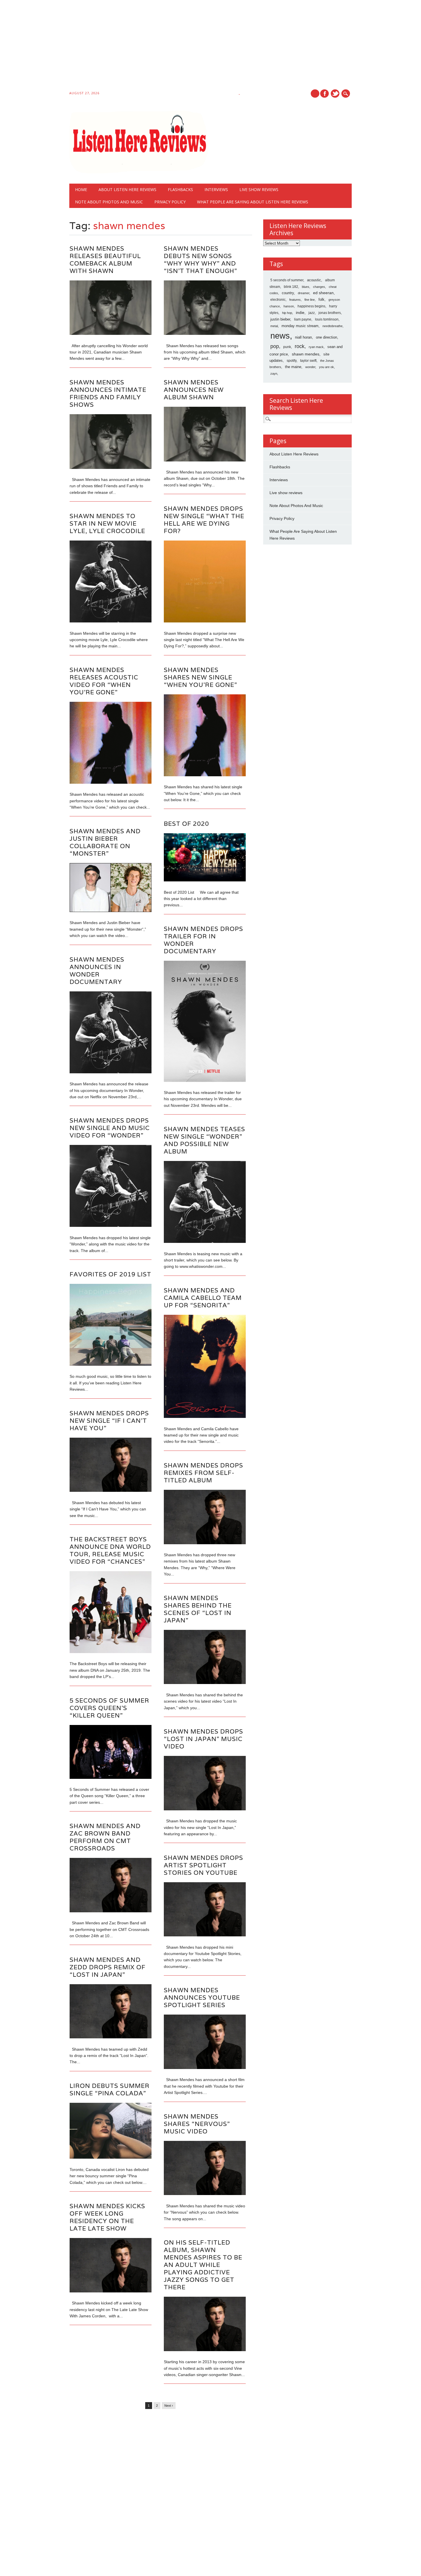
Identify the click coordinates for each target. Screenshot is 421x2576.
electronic (278, 300)
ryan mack (316, 347)
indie (300, 313)
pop (275, 346)
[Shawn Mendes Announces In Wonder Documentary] (111, 1072)
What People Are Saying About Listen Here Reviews (253, 202)
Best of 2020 (186, 824)
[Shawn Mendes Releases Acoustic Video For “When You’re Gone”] (111, 782)
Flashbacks (180, 189)
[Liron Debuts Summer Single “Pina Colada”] (111, 2157)
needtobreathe (333, 326)
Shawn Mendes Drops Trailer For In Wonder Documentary (203, 940)
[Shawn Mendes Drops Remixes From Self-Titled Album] (205, 1543)
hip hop (287, 313)
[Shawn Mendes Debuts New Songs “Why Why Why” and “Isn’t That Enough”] (205, 333)
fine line (310, 300)
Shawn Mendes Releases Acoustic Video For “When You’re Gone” (104, 681)
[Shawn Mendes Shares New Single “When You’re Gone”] (205, 775)
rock (300, 346)
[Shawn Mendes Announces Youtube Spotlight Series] (205, 2068)
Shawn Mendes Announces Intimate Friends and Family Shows (108, 393)
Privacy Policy (170, 202)
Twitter (335, 94)
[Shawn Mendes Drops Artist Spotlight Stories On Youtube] (205, 1935)
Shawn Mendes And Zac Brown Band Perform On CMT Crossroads (105, 1837)
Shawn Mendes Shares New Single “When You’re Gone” (200, 677)
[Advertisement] (172, 46)
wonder (310, 367)
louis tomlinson (327, 319)
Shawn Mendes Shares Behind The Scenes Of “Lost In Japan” (198, 1609)
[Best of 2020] (205, 880)
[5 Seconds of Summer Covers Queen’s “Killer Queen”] (111, 1777)
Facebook (324, 94)
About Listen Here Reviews (127, 189)
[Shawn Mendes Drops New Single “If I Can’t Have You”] (111, 1490)
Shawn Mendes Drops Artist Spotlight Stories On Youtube (203, 1865)
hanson (289, 306)
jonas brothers (330, 313)
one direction (326, 337)
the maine (293, 367)
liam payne (303, 319)
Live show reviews (259, 189)
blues (306, 287)
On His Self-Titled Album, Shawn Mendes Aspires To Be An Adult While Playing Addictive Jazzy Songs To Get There (203, 2265)
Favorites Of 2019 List (110, 1274)
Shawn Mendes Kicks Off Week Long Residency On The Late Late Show (107, 2217)
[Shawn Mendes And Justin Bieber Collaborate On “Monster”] (111, 911)
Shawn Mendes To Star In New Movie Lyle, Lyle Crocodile (107, 523)
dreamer (304, 293)
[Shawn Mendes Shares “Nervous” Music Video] (205, 2194)
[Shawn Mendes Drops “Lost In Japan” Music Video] (205, 1809)
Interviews (216, 189)
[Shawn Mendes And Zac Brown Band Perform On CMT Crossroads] (111, 1911)
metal (274, 326)
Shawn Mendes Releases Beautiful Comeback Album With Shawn (105, 260)
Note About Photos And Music (109, 202)
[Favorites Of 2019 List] (111, 1364)
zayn (274, 374)
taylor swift (308, 361)
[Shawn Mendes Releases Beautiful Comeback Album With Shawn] (111, 333)
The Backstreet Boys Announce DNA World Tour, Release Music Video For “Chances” (110, 1550)
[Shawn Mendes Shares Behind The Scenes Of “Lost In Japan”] (205, 1683)
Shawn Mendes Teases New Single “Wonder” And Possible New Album (204, 1140)
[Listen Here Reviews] (139, 172)
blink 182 (291, 287)
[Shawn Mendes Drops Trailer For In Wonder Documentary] (205, 1080)
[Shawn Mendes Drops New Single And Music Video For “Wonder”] (111, 1225)
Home (81, 189)
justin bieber (280, 319)
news (280, 336)
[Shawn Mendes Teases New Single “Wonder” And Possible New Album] (205, 1241)
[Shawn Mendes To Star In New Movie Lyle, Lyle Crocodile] (111, 621)
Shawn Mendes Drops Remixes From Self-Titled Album (203, 1473)
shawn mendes (306, 354)
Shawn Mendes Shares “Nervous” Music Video (197, 2124)
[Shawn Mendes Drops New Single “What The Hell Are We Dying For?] (205, 621)
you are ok (326, 367)
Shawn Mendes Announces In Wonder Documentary (97, 971)
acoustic (314, 280)
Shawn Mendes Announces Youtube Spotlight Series (202, 1998)
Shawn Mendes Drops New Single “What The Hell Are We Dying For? (204, 520)
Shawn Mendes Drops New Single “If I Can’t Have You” (109, 1421)
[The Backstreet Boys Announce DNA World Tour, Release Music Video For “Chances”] (111, 1652)
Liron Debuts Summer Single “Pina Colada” (110, 2089)
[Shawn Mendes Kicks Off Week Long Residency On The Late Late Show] (111, 2291)
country (288, 293)
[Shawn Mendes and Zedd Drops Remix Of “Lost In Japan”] (111, 2037)
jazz (312, 313)
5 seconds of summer (287, 280)
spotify (292, 361)
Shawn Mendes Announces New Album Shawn (194, 390)
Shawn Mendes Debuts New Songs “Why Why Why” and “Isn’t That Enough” (200, 260)
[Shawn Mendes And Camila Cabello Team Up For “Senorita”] (205, 1416)
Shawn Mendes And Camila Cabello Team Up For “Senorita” (203, 1298)
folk (321, 299)
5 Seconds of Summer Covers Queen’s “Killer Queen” (109, 1708)
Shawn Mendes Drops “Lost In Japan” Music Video (203, 1739)
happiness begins (311, 306)
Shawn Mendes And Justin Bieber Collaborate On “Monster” (105, 842)
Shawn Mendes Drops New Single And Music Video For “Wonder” (110, 1128)
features (295, 300)
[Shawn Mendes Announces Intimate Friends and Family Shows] (111, 467)
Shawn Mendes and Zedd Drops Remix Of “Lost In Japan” (108, 1967)
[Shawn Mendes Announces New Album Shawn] (205, 460)
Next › (169, 2406)
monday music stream (300, 326)
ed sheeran (323, 293)
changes (319, 287)
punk (287, 347)
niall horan (303, 337)
